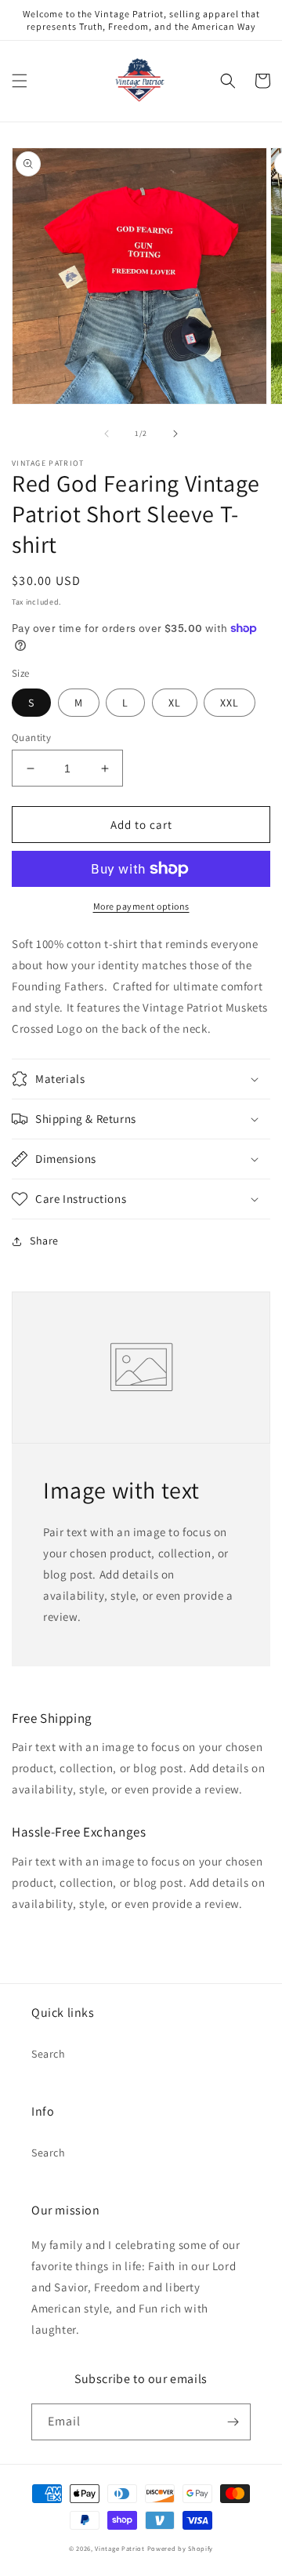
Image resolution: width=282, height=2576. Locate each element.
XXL (230, 703)
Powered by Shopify (181, 2548)
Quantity (31, 738)
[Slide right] (175, 434)
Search (49, 2054)
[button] (20, 81)
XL (175, 703)
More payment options (141, 906)
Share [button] (44, 1241)
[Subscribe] (233, 2422)
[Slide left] (107, 434)
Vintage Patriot (120, 2548)
